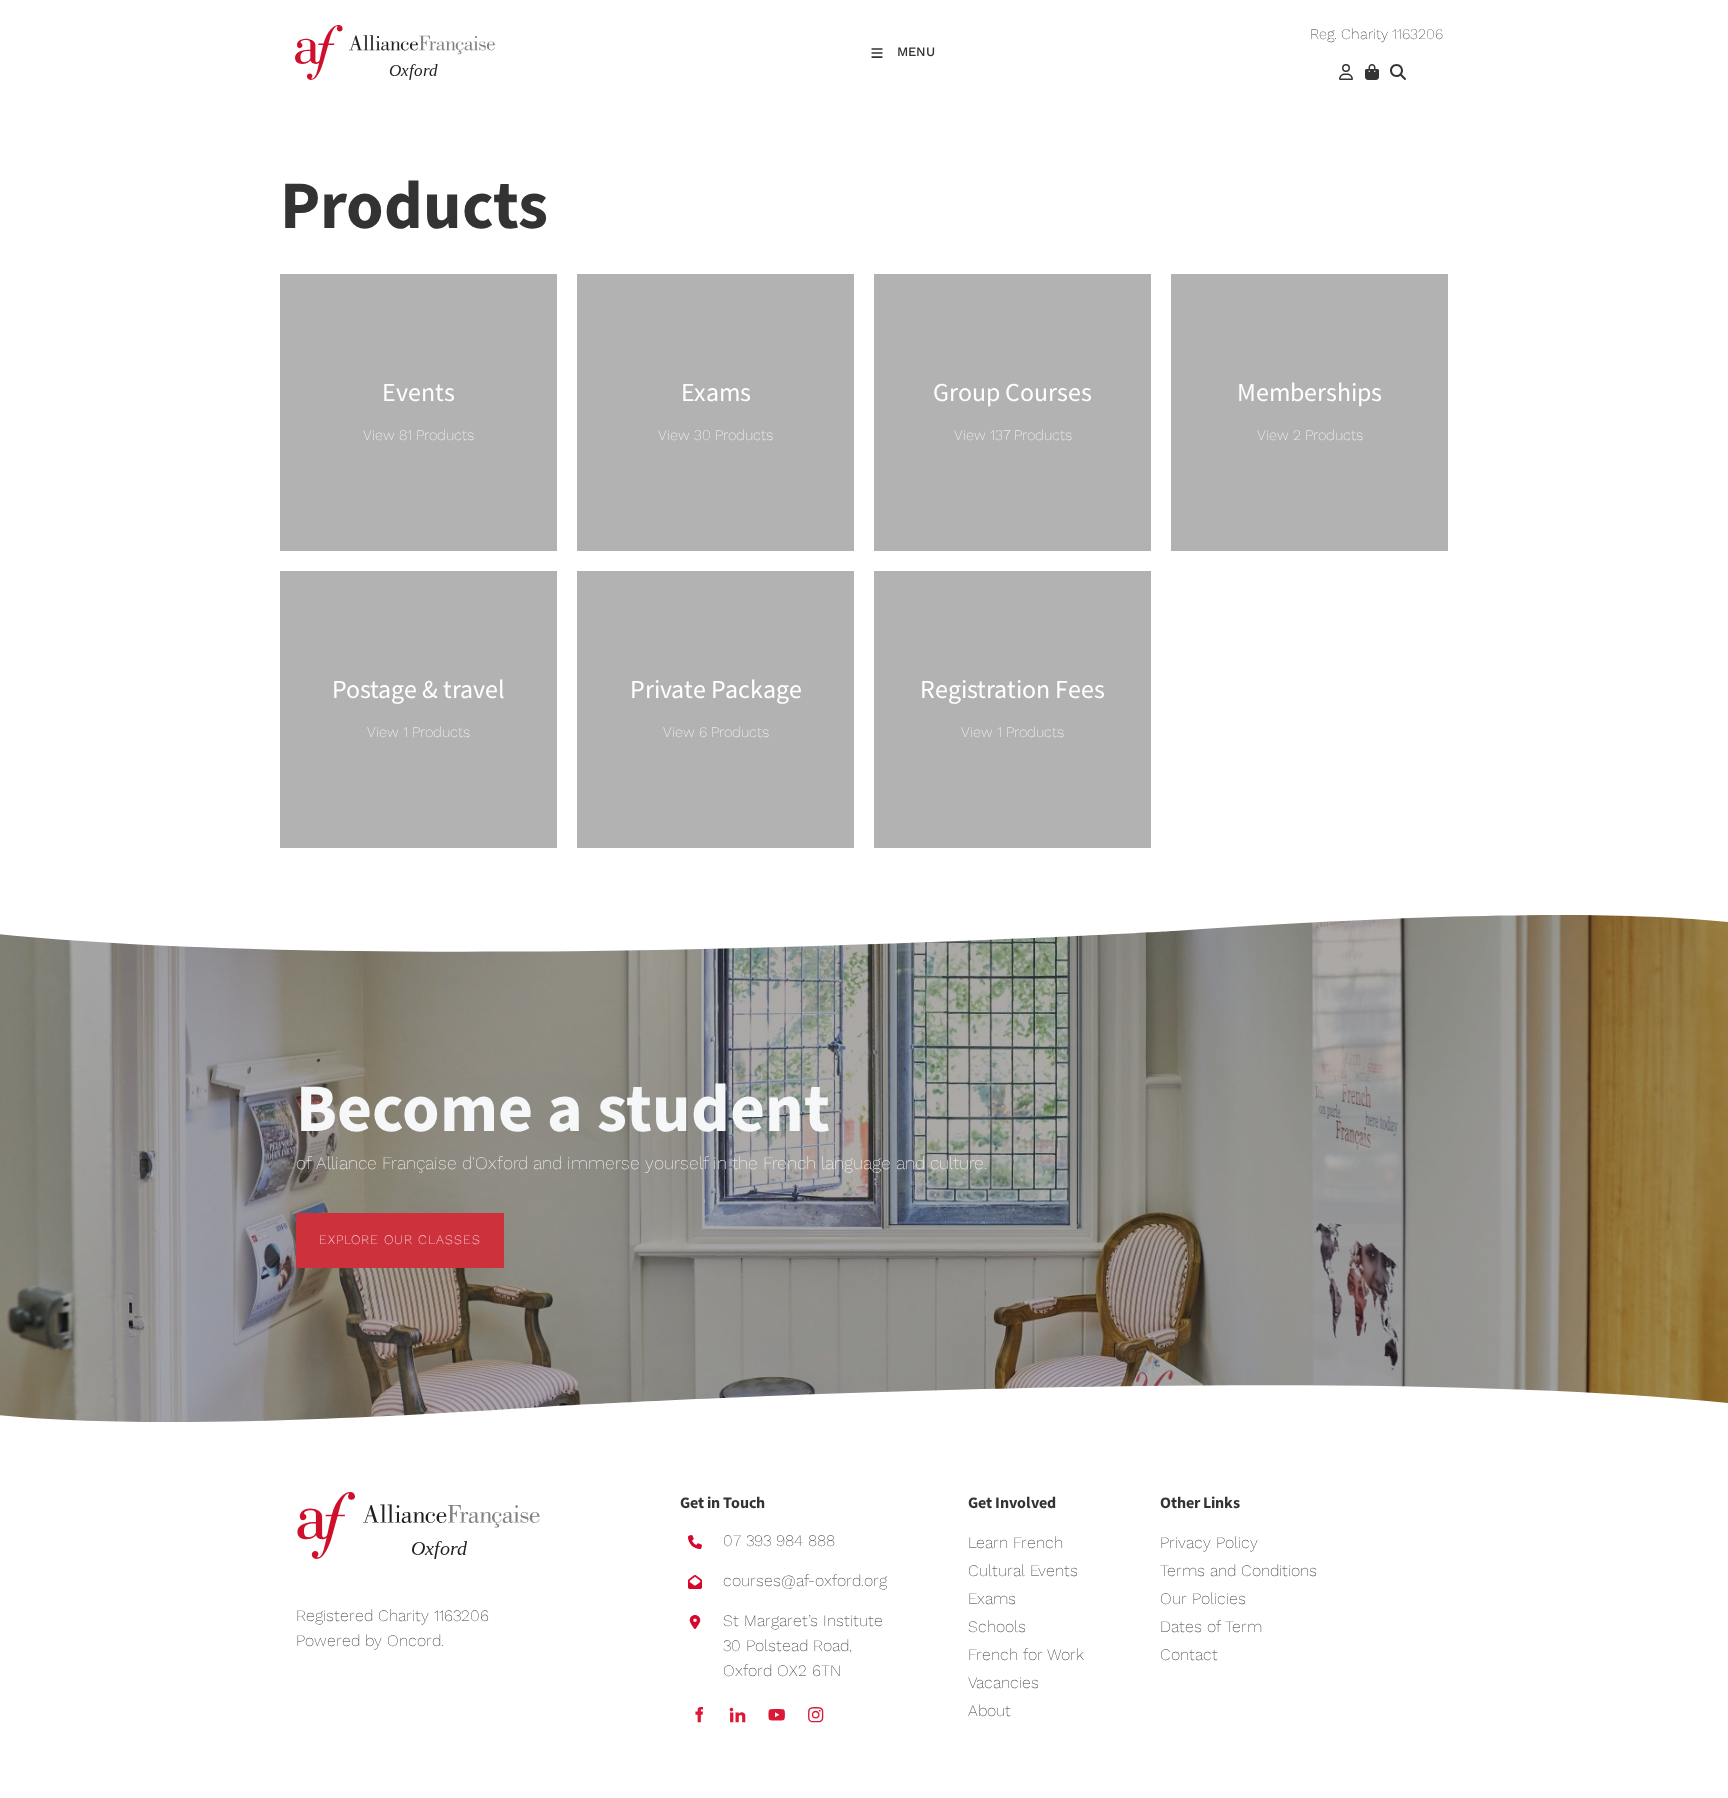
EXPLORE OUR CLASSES (377, 1224)
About (989, 1710)
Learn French (1015, 1542)
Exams (992, 1598)
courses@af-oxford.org (805, 1580)
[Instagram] (815, 1715)
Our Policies (1203, 1598)
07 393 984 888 (779, 1540)
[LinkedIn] (737, 1715)
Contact (1189, 1654)
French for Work (1026, 1654)
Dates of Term (1211, 1626)
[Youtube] (776, 1715)
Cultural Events (1023, 1570)
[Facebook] (698, 1715)
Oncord (414, 1640)
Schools (997, 1626)
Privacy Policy (1209, 1542)
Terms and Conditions (1238, 1570)
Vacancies (1003, 1682)
